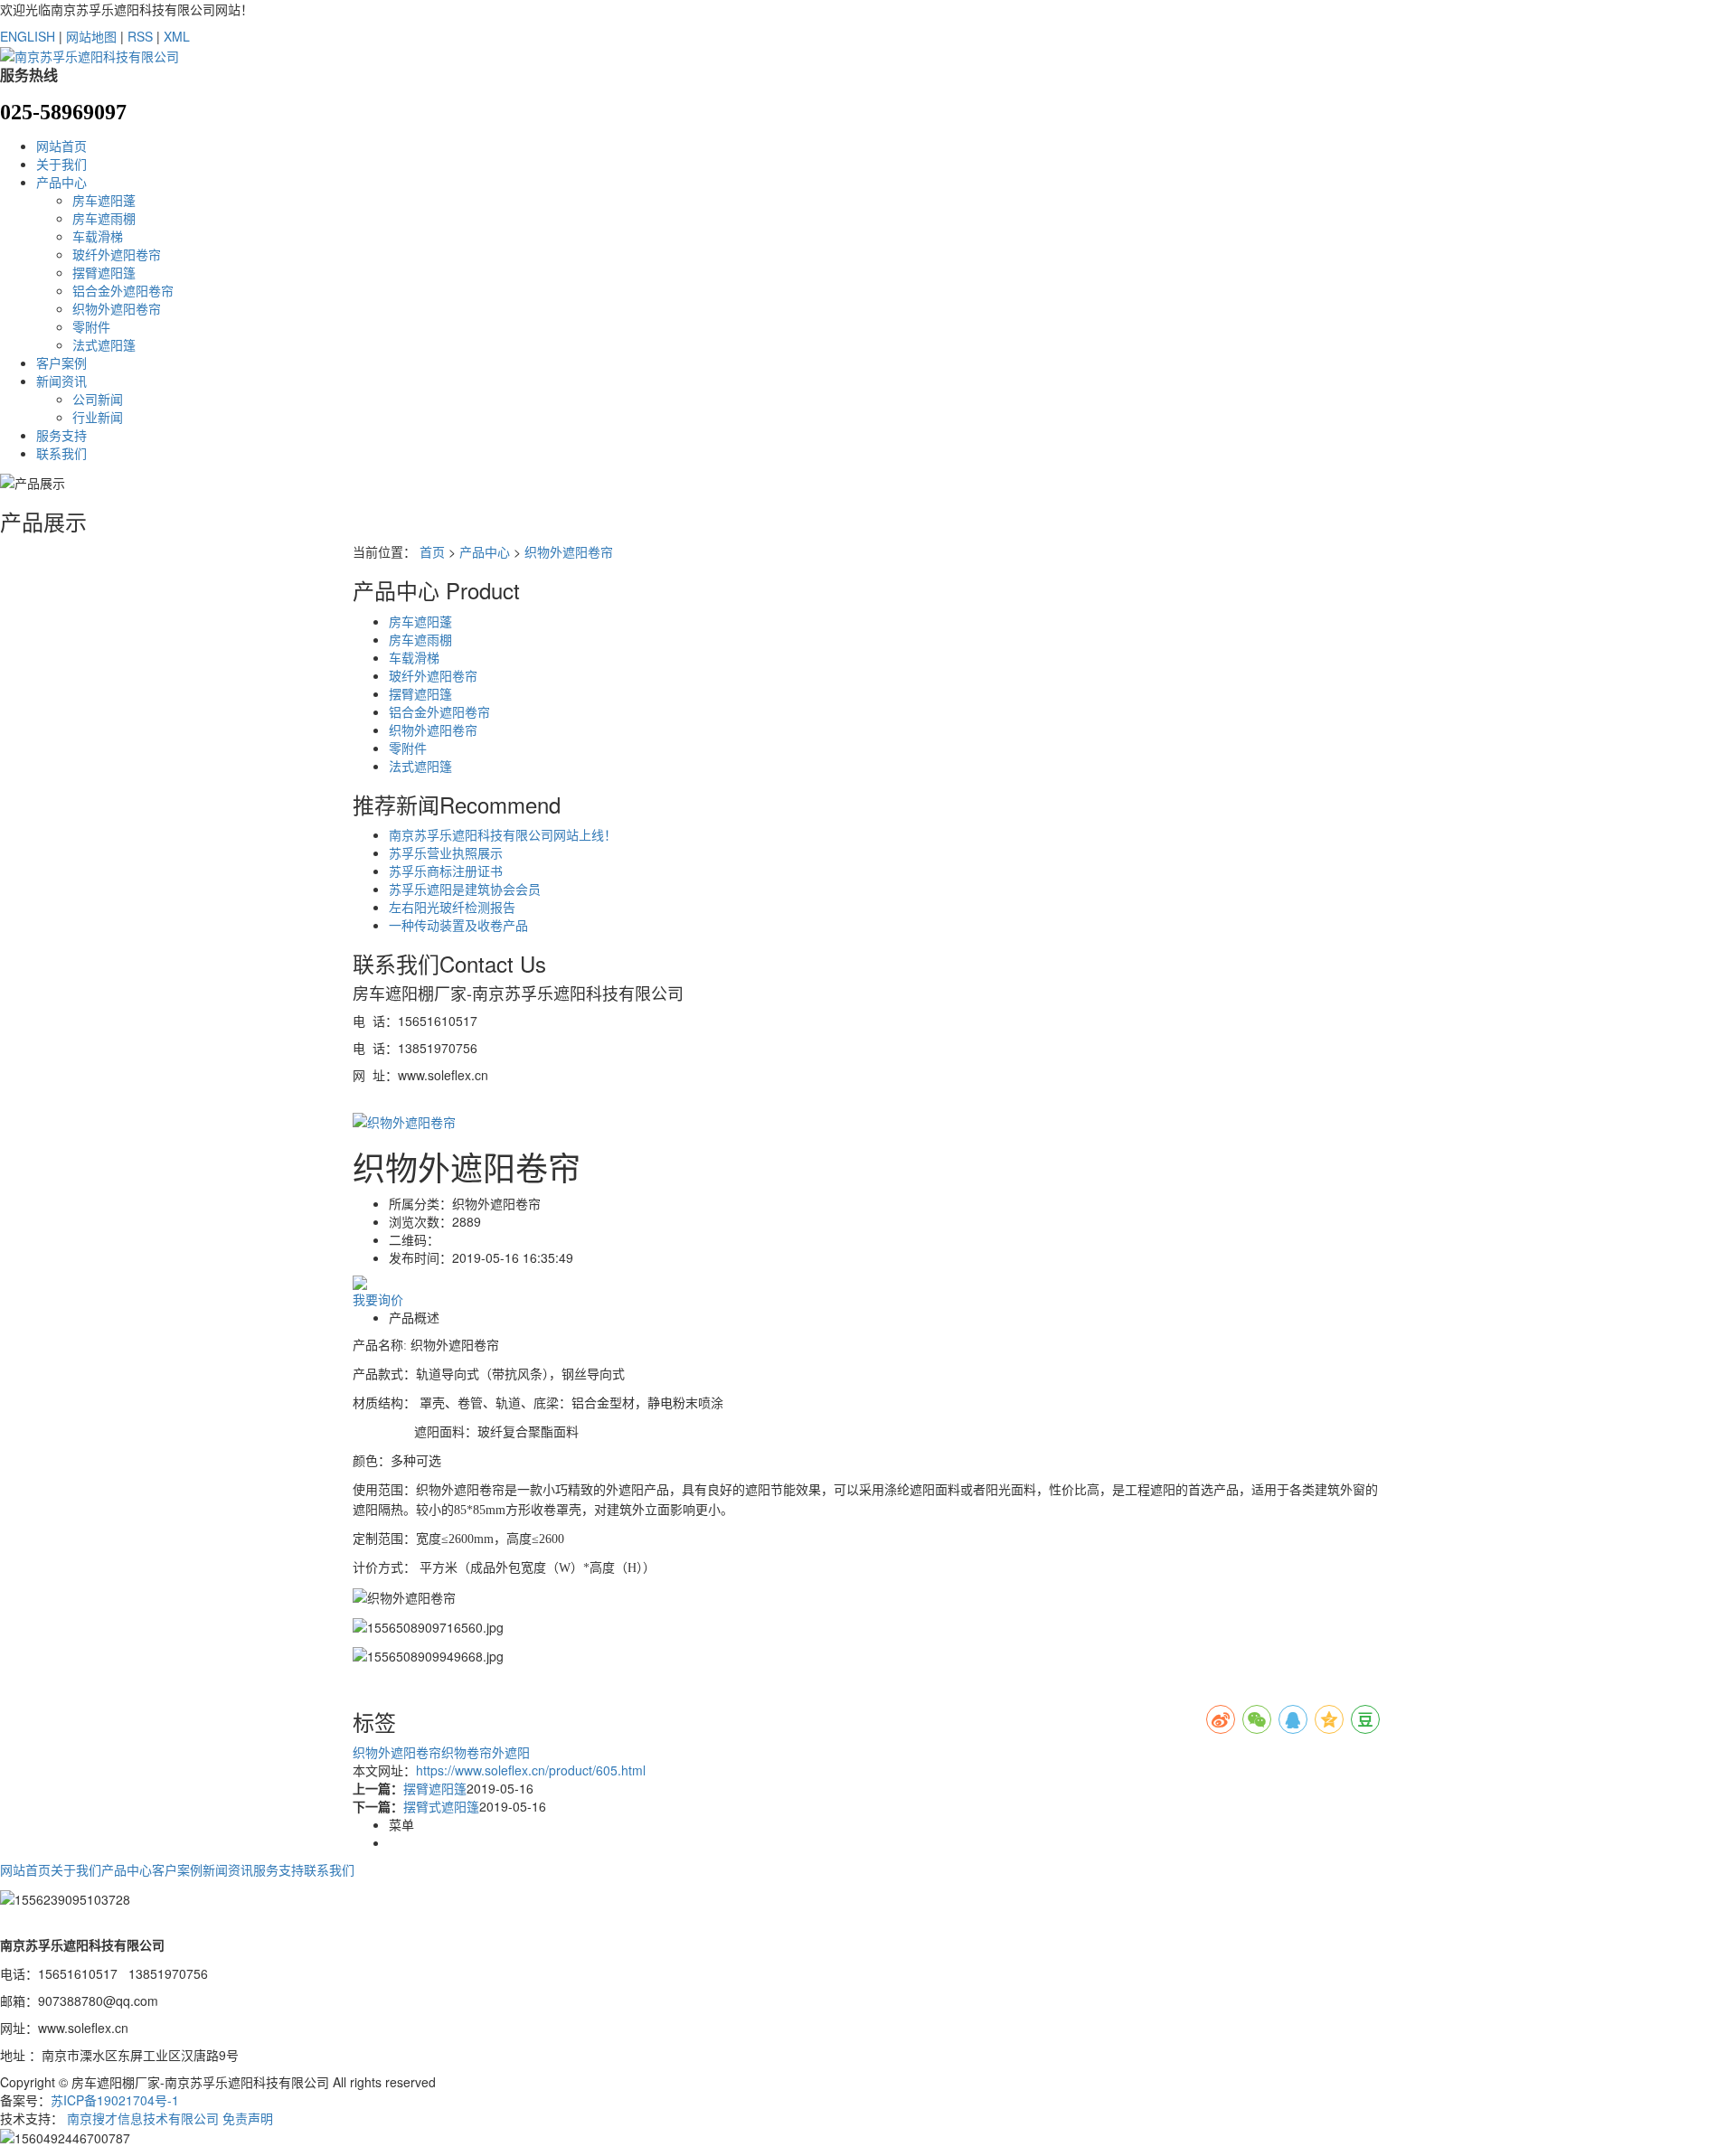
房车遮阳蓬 (104, 200)
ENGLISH (28, 36)
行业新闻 (98, 417)
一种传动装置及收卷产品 (458, 925)
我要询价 (378, 1299)
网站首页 (61, 146)
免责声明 (248, 2118)
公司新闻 (98, 399)
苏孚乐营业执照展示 (446, 852)
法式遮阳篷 (104, 344)
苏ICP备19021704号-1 (115, 2100)
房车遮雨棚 (104, 218)
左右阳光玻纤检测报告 (452, 907)
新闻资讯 (61, 381)
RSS (140, 36)
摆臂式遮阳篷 (441, 1806)
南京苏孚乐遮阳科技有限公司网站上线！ (503, 834)
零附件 (91, 326)
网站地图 (91, 36)
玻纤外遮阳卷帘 (117, 254)
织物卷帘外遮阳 (486, 1752)
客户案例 (61, 362)
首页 (432, 551)
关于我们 (61, 164)
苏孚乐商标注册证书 (446, 871)
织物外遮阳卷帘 (117, 308)
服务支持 (61, 435)
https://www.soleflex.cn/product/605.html (531, 1770)
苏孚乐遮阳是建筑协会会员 (465, 889)
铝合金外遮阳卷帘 (123, 290)
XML (177, 36)
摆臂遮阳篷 (104, 272)
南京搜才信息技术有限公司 (143, 2118)
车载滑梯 (98, 236)
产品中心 (61, 182)
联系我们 (61, 453)
